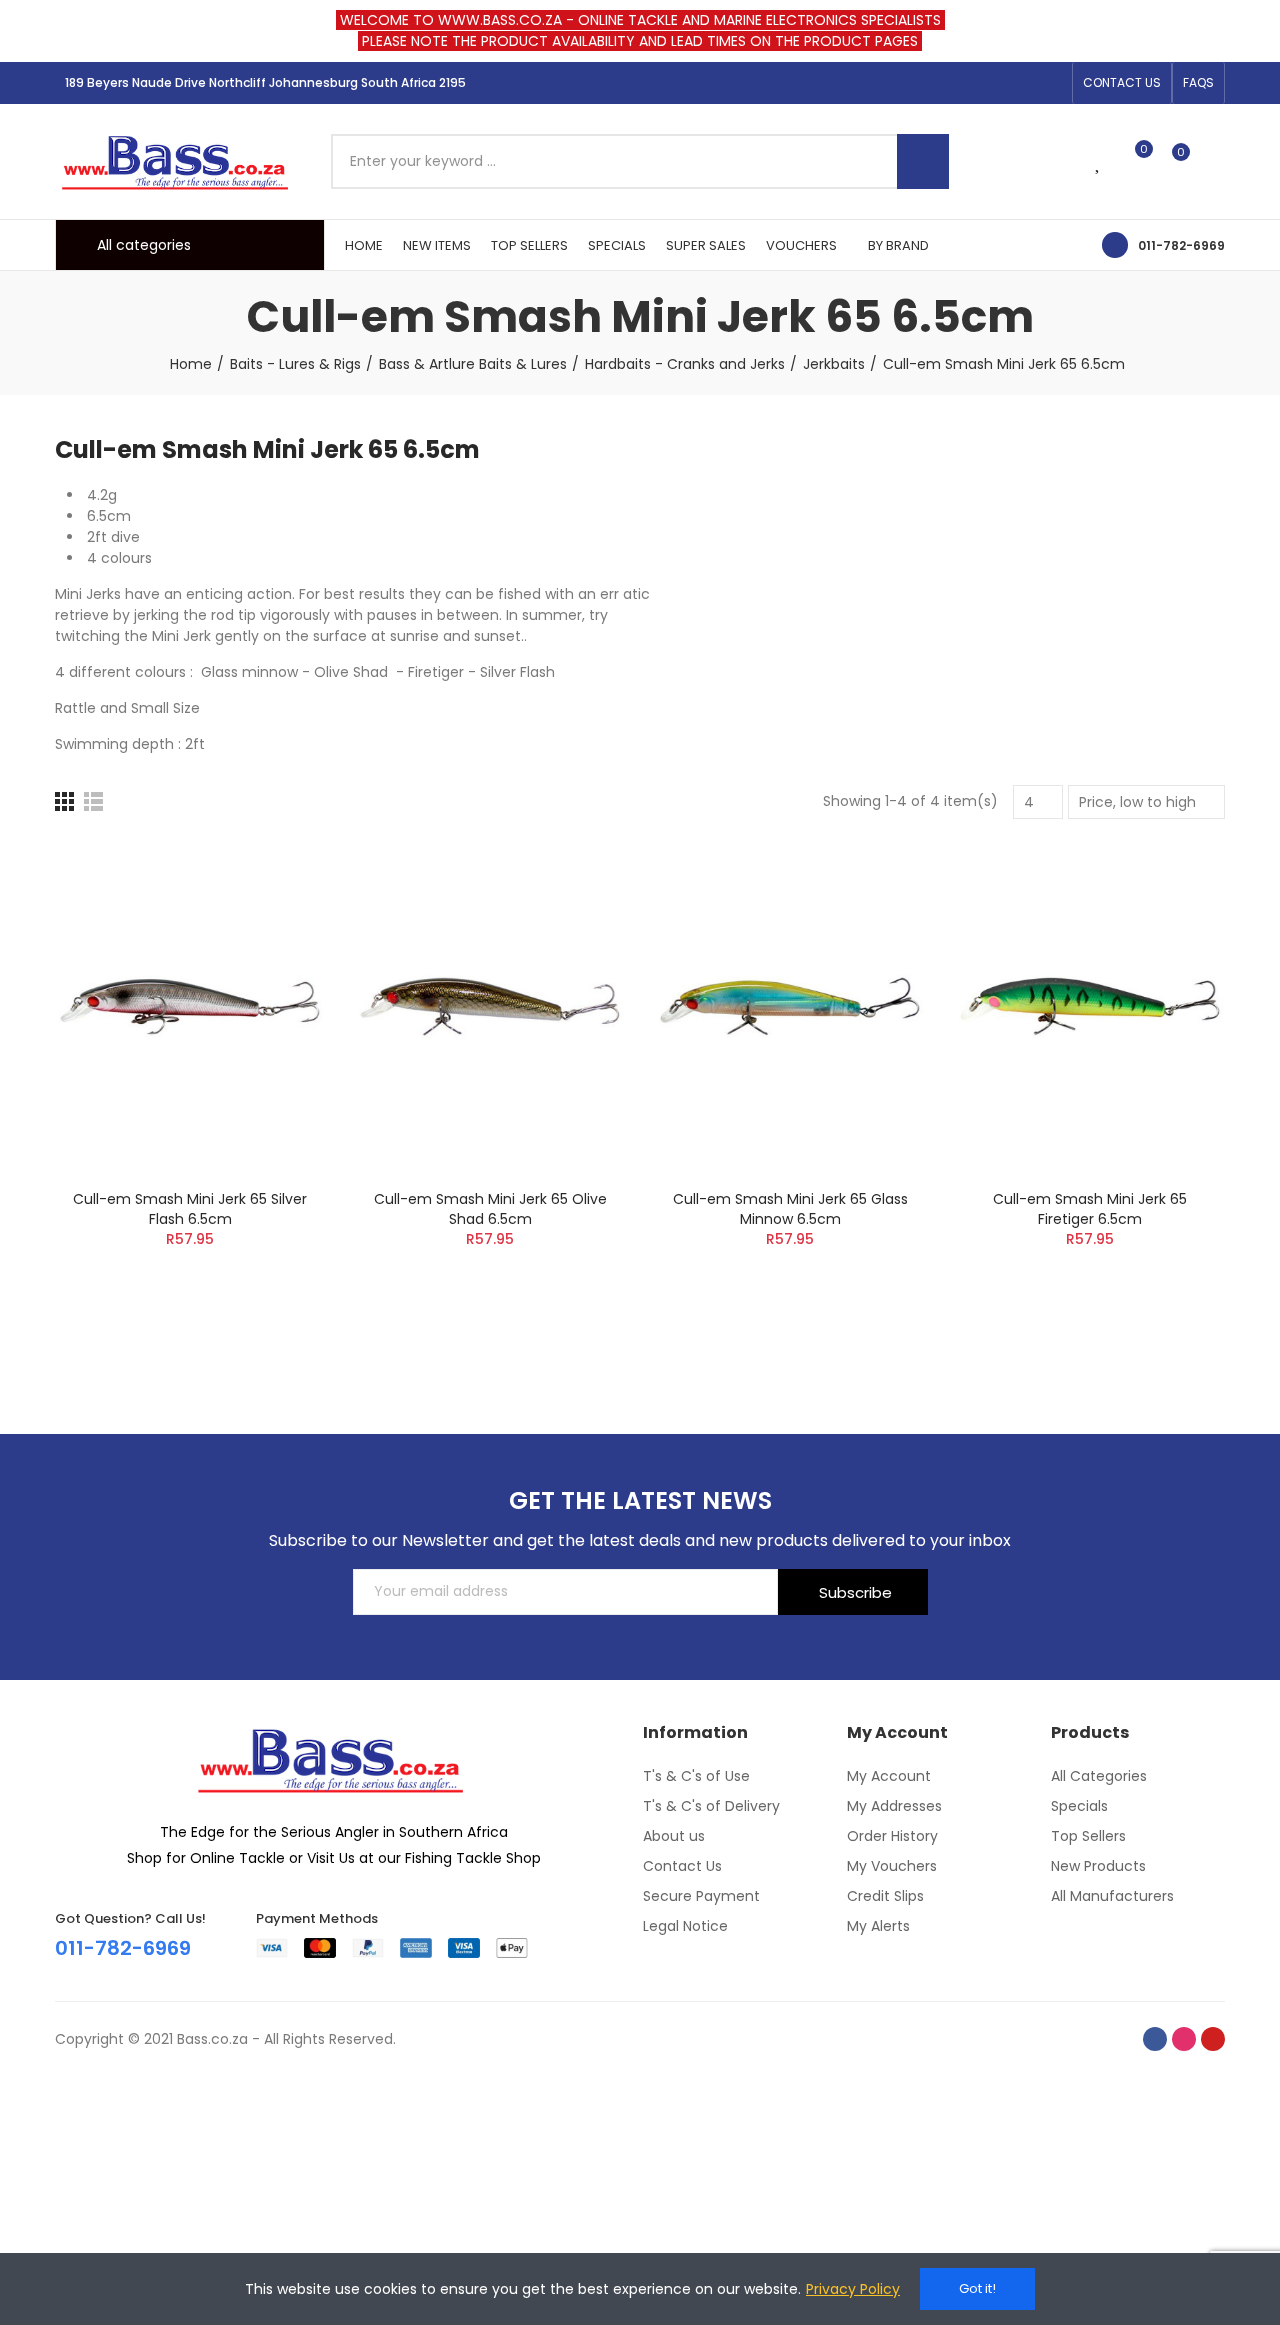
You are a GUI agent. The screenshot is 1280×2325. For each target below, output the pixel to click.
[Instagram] (1019, 83)
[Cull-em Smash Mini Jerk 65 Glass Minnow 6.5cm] (790, 1006)
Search (923, 161)
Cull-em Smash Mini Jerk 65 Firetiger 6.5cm (1090, 1209)
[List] (93, 801)
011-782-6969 (1181, 245)
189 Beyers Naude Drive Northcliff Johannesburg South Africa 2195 (265, 82)
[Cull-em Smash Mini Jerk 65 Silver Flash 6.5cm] (190, 1006)
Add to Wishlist (275, 914)
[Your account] (1215, 161)
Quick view (275, 954)
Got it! (977, 2288)
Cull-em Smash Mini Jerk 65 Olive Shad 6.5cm (490, 1209)
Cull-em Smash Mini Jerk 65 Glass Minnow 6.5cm (790, 1209)
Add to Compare (275, 874)
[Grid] (64, 801)
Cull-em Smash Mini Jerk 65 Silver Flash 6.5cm (190, 1209)
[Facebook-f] (987, 83)
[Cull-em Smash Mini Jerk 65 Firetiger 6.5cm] (1090, 1006)
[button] (1122, 83)
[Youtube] (1051, 83)
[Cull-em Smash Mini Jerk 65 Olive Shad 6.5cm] (490, 1006)
